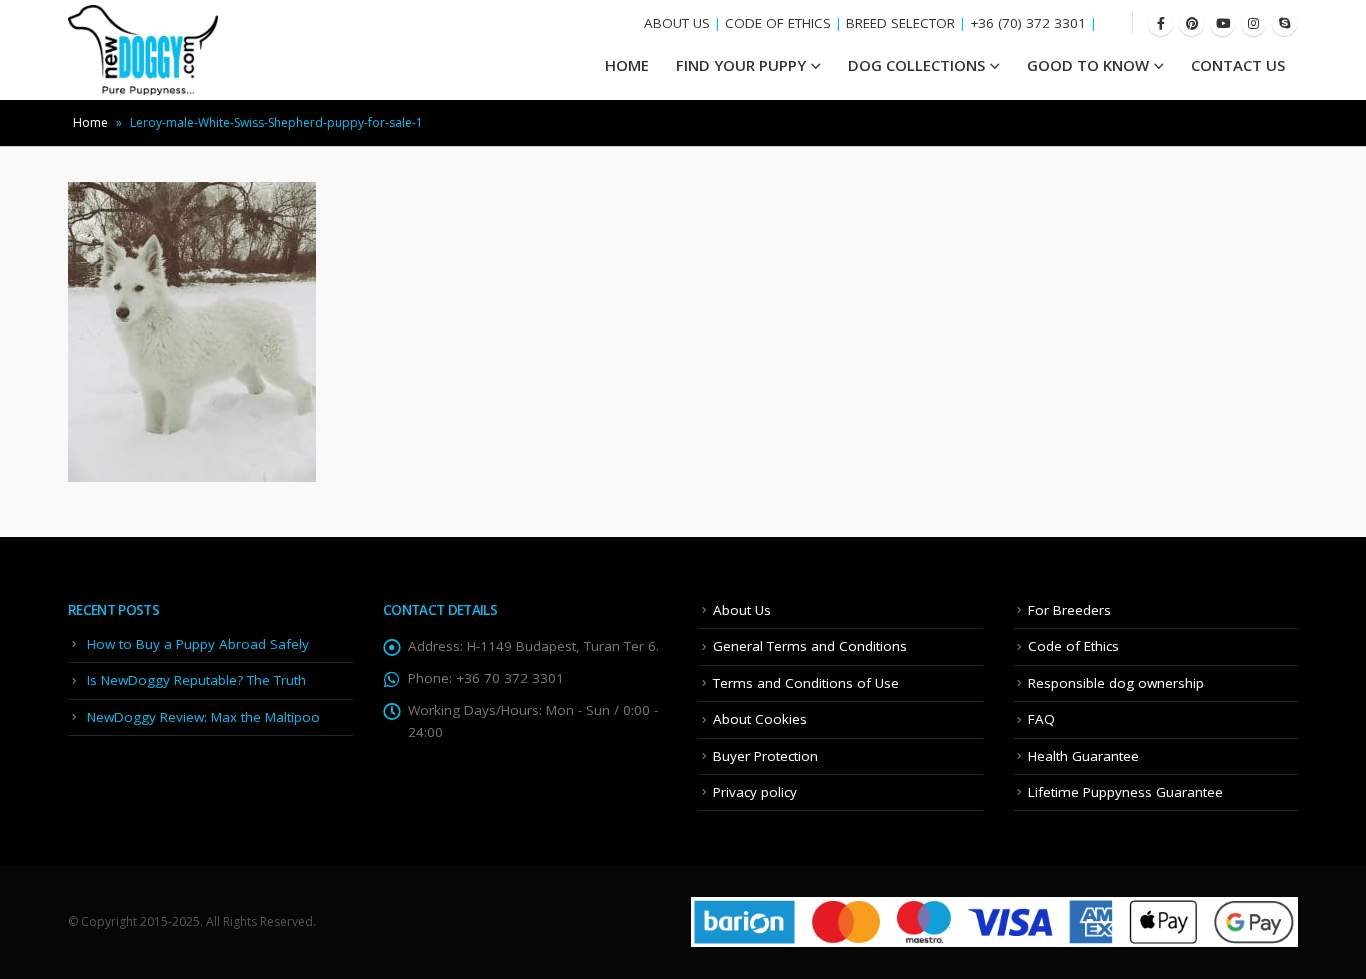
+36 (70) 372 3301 (1028, 23)
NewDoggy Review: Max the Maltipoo (203, 717)
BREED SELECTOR (900, 23)
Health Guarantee (1083, 756)
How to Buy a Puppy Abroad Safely (198, 644)
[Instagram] (1253, 23)
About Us (742, 610)
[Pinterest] (1191, 23)
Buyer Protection (765, 756)
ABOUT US (677, 23)
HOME (627, 65)
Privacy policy (755, 792)
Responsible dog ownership (1116, 683)
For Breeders (1069, 610)
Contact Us (1238, 65)
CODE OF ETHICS (778, 23)
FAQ (1041, 719)
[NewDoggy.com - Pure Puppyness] (143, 50)
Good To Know (1088, 65)
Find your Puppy (741, 65)
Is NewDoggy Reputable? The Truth (196, 680)
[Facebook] (1160, 23)
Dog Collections (916, 65)
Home (90, 122)
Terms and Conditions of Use (806, 683)
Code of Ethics (1073, 646)
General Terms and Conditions (810, 646)
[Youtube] (1222, 23)
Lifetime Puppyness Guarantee (1125, 792)
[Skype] (1284, 23)
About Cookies (760, 719)
